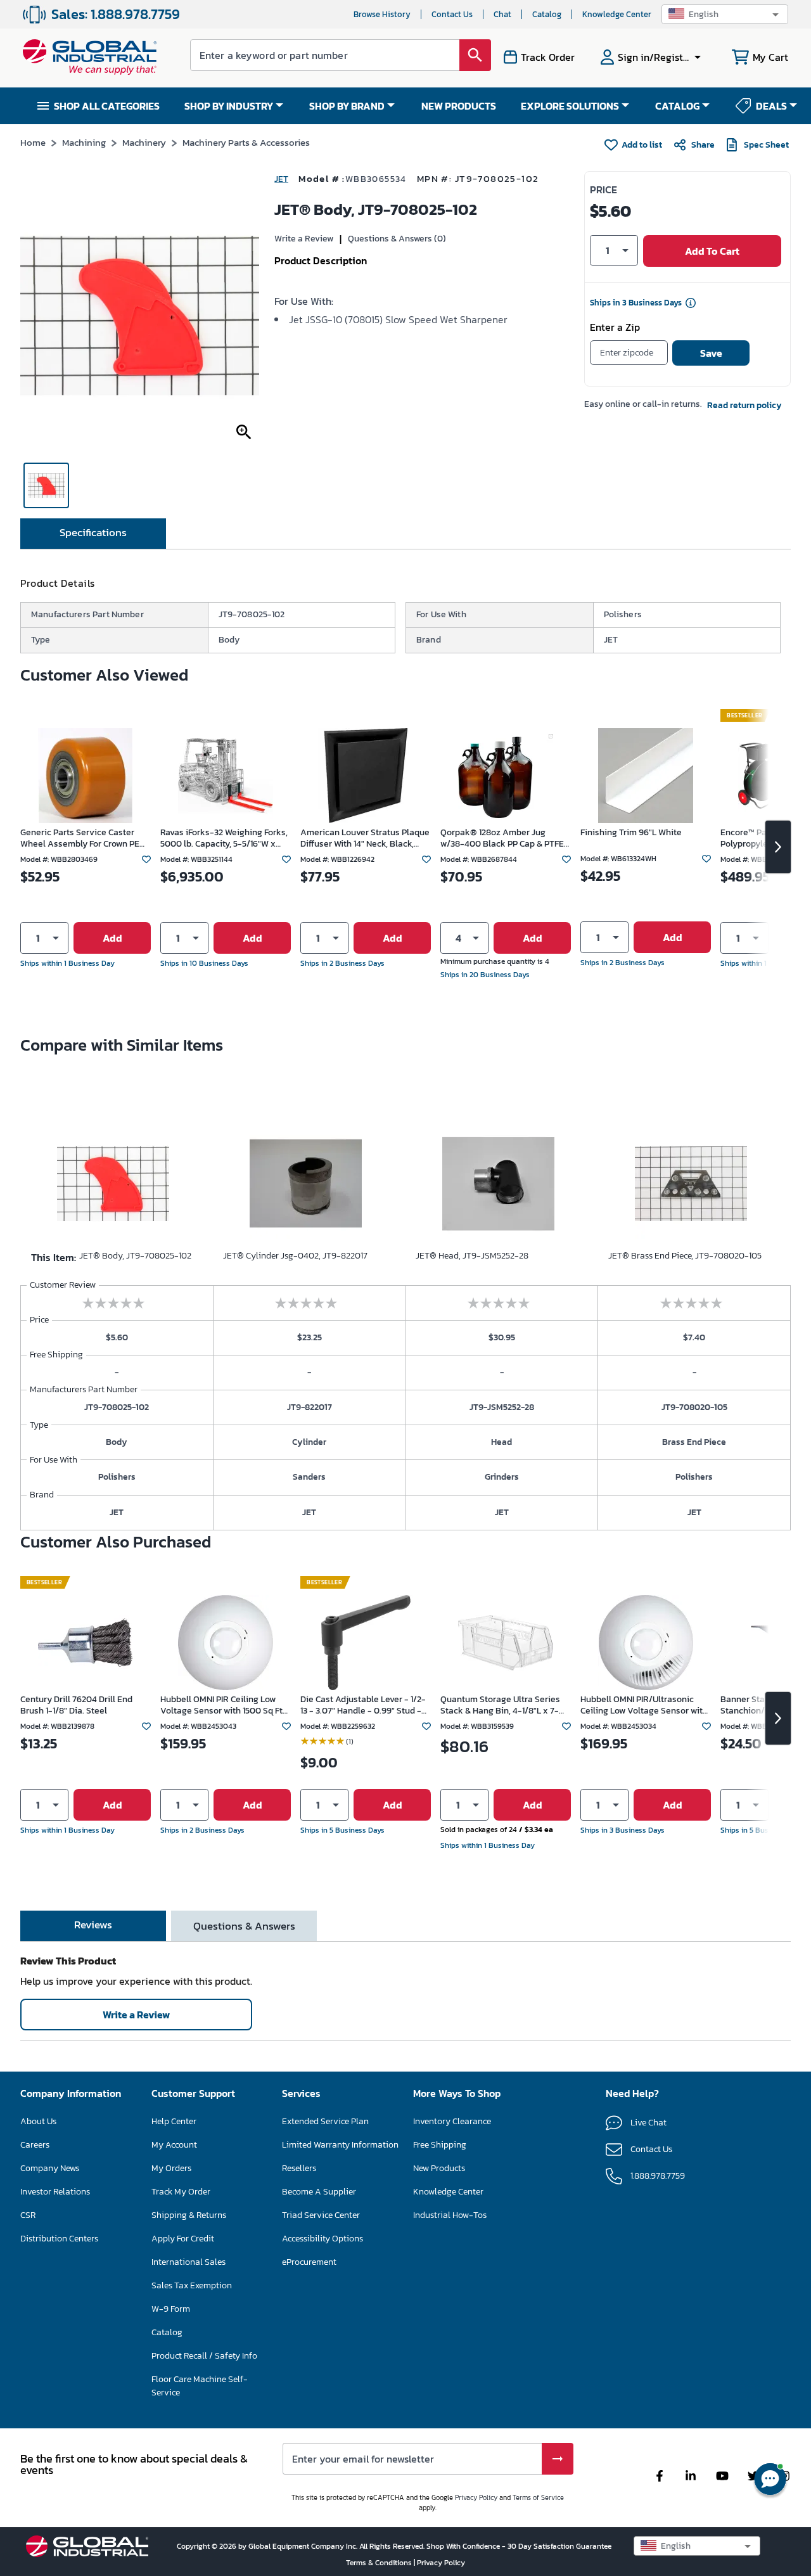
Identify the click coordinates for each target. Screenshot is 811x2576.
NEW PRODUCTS (459, 106)
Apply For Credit (183, 2239)
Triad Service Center (321, 2215)
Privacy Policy (476, 2497)
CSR (28, 2215)
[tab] (93, 534)
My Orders (171, 2168)
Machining (84, 142)
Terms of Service (538, 2497)
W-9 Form (171, 2309)
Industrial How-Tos (450, 2215)
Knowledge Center (617, 14)
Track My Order (181, 2192)
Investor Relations (55, 2192)
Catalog (547, 14)
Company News (50, 2168)
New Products (439, 2168)
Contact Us (452, 14)
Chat (502, 14)
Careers (35, 2145)
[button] (725, 14)
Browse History (382, 14)
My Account (174, 2145)
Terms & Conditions (380, 2563)
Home (33, 142)
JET (281, 179)
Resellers (299, 2168)
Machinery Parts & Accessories (246, 142)
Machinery (144, 142)
